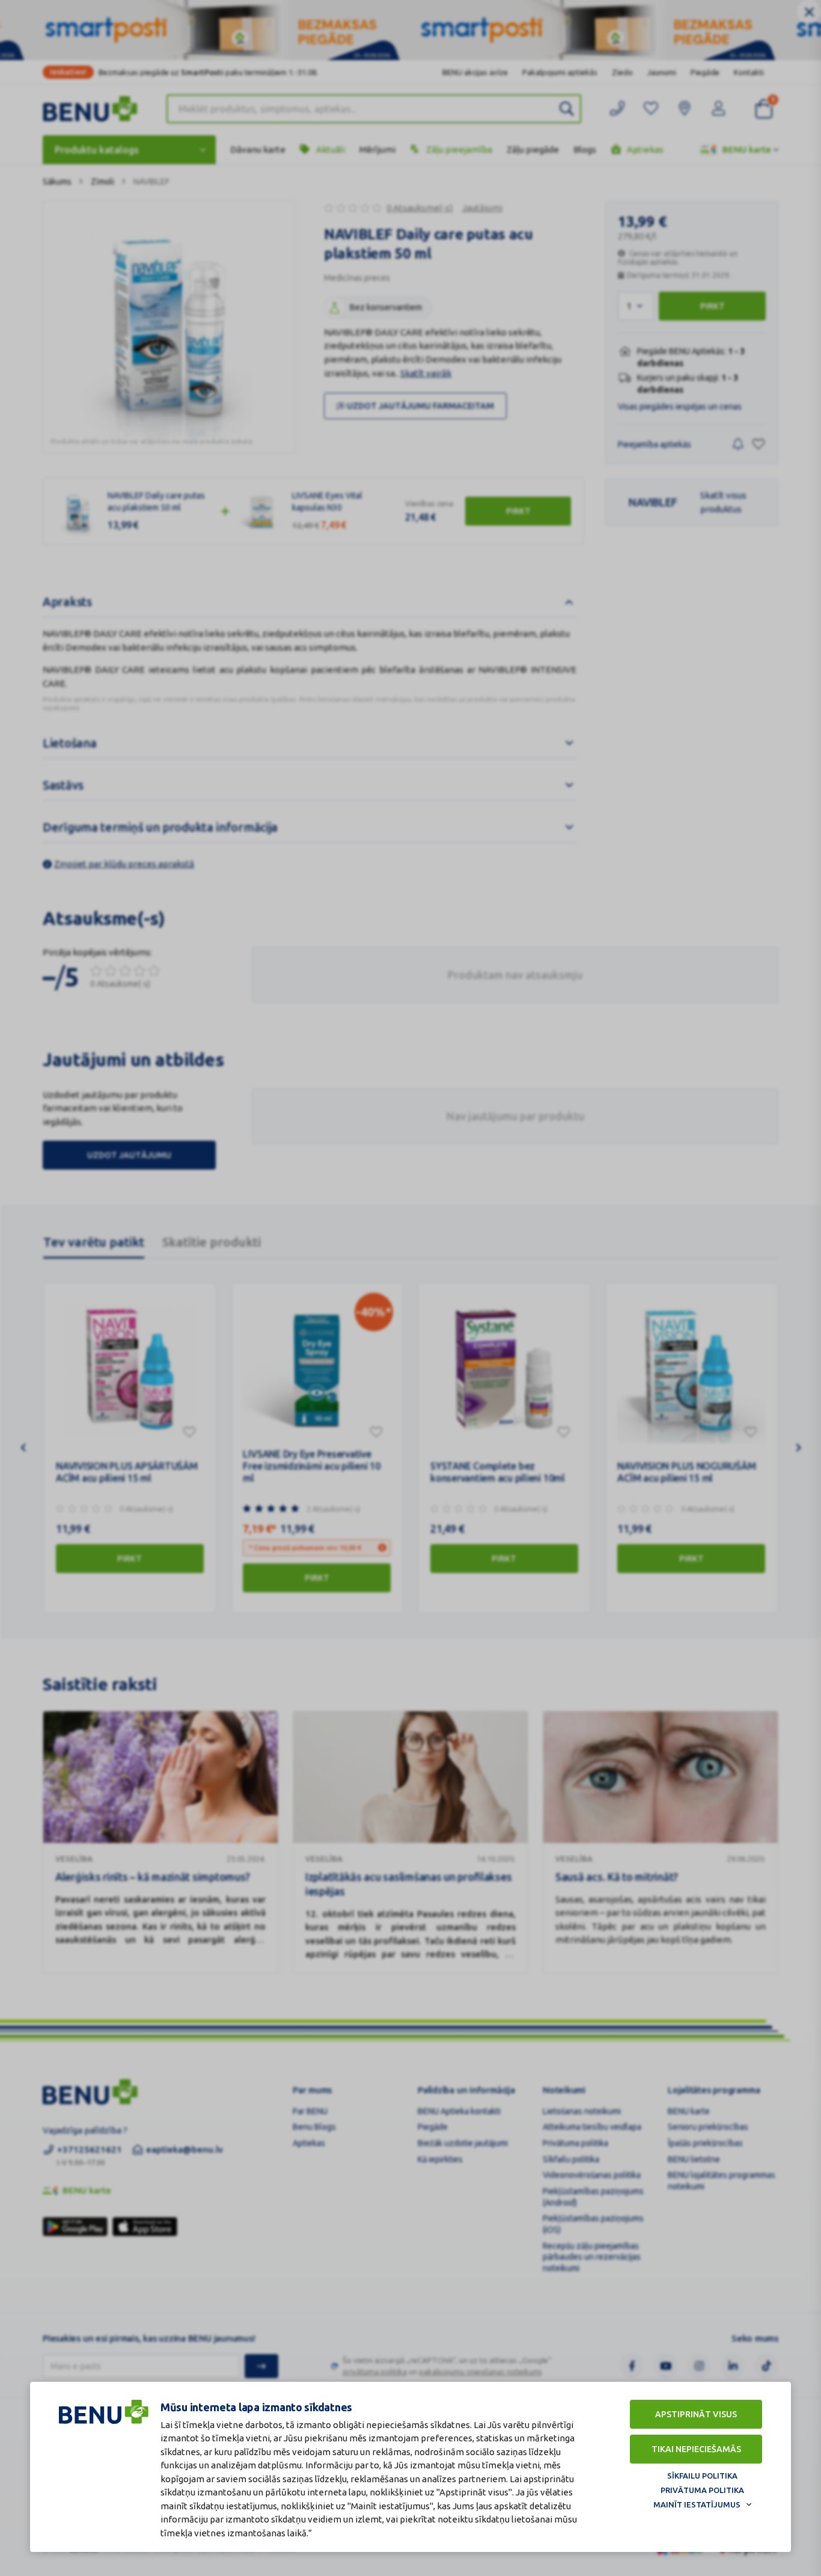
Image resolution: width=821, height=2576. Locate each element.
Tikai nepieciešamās (696, 2449)
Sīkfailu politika (702, 2476)
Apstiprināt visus (696, 2414)
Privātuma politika (702, 2490)
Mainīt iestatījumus (697, 2504)
